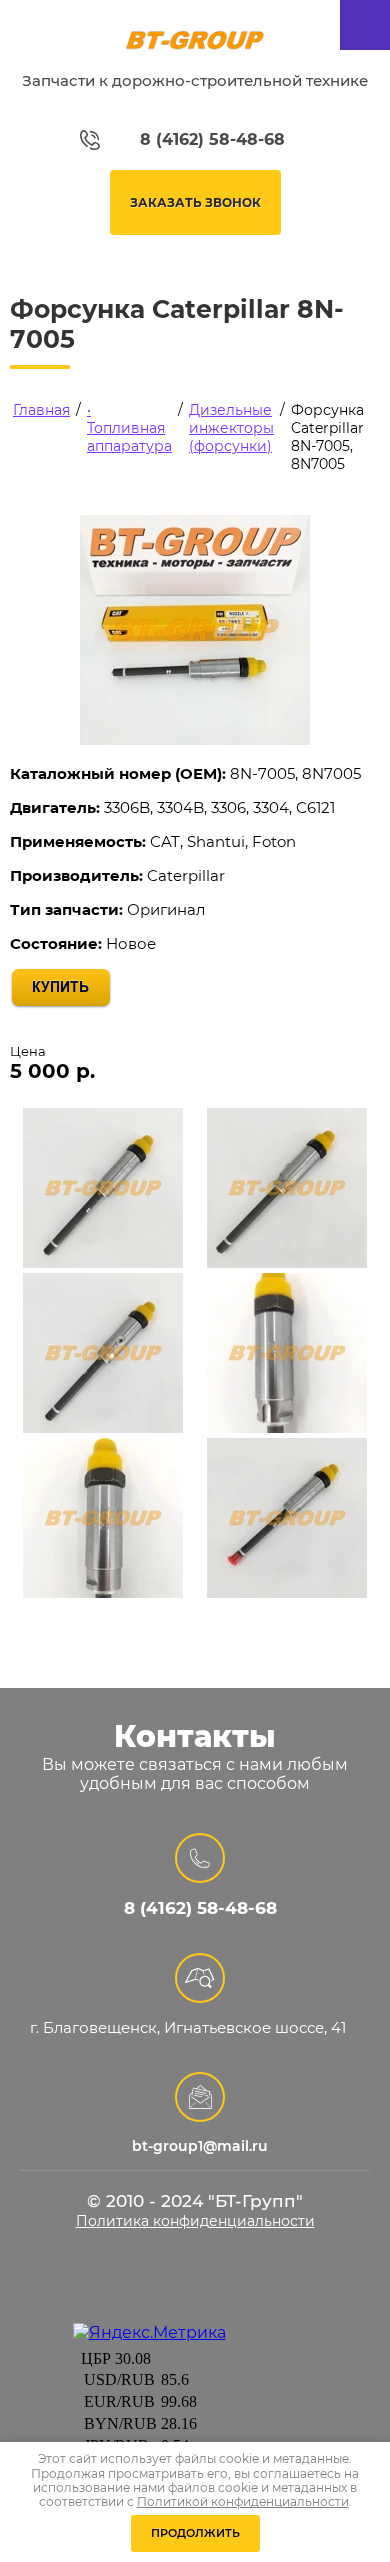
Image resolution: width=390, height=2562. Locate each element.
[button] (195, 202)
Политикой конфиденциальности (243, 2501)
